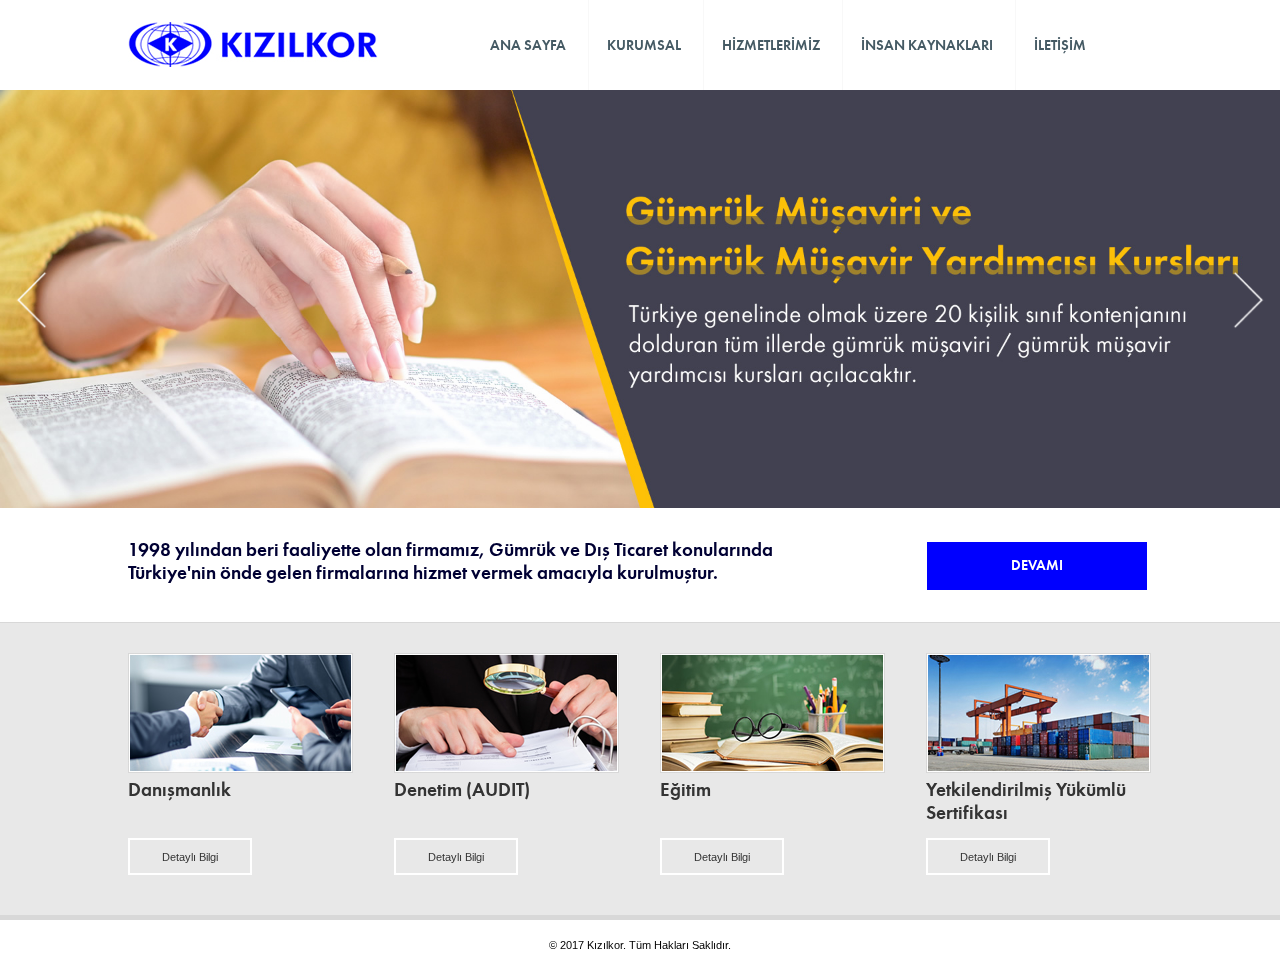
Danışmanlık (179, 789)
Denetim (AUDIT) (462, 789)
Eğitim (685, 789)
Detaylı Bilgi (190, 857)
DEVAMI (1037, 565)
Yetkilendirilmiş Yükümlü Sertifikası (1026, 801)
